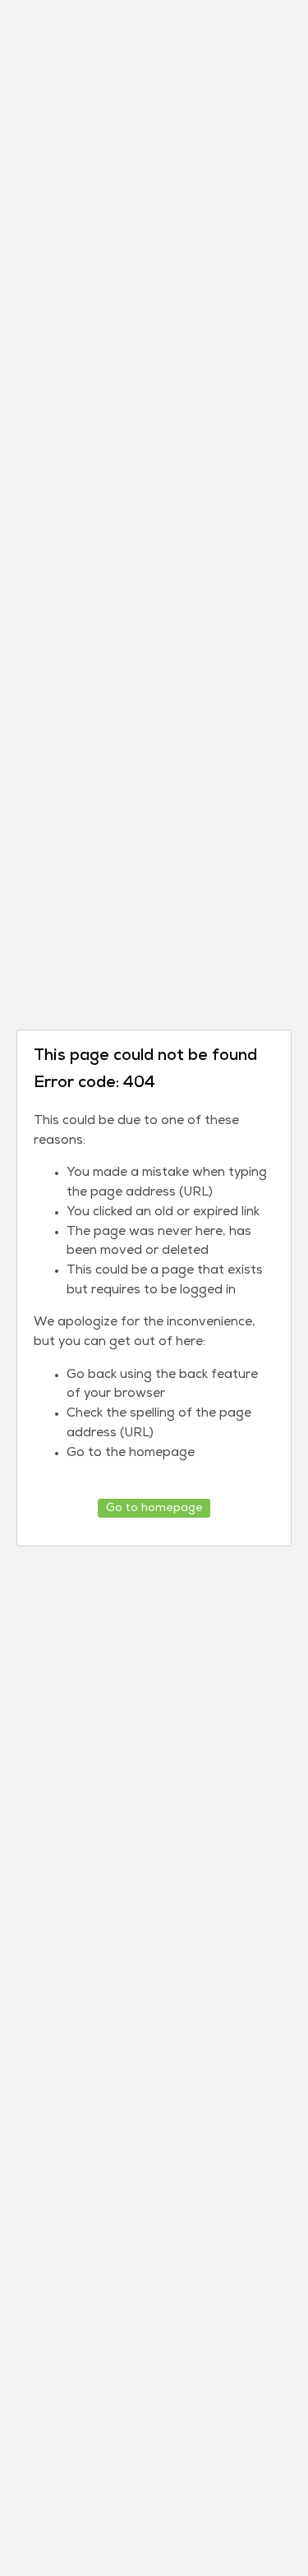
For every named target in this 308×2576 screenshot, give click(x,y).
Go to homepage (154, 1508)
